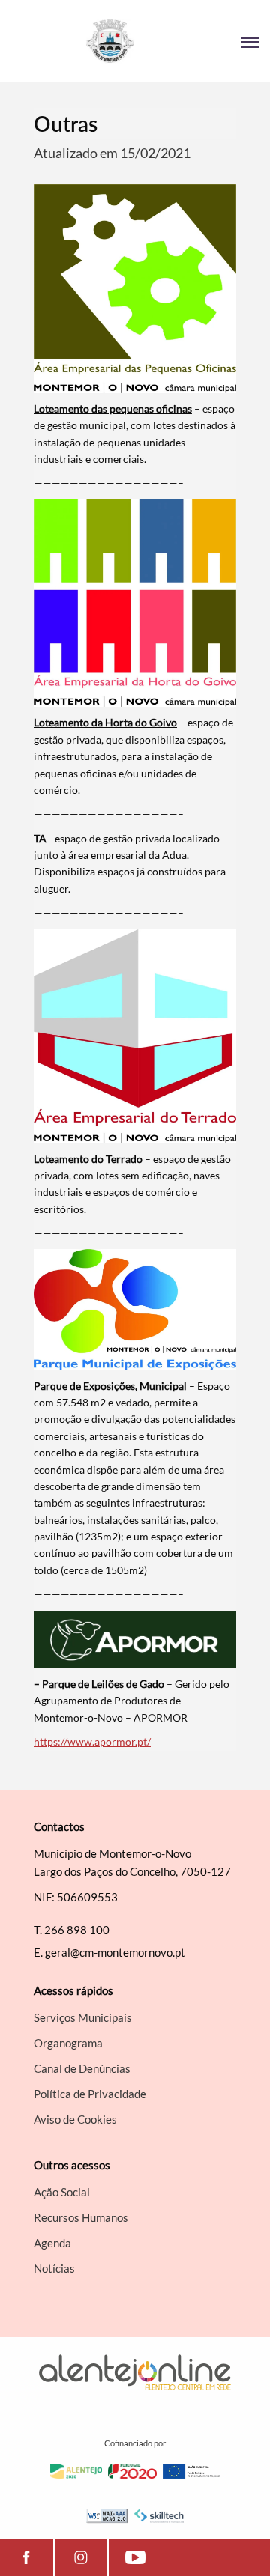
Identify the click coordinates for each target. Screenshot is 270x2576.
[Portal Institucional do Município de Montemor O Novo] (73, 41)
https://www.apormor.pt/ (92, 1741)
